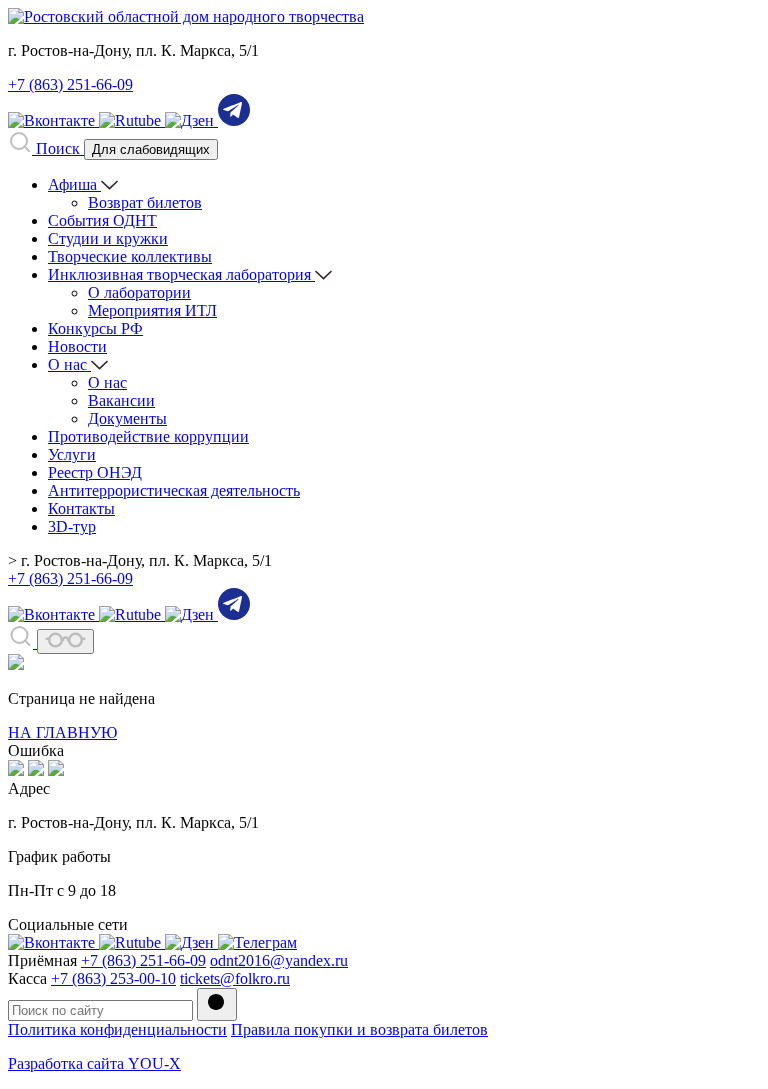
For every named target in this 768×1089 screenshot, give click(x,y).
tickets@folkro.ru (235, 978)
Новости (77, 346)
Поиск (58, 148)
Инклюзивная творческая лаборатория (181, 274)
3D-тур (72, 526)
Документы (127, 418)
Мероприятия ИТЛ (152, 310)
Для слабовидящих (151, 149)
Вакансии (121, 400)
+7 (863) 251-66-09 (70, 84)
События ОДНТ (102, 220)
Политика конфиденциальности (117, 1029)
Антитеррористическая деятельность (174, 490)
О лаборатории (139, 292)
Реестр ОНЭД (95, 472)
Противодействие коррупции (148, 436)
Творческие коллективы (130, 256)
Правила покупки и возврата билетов (359, 1029)
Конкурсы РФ (95, 328)
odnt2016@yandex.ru (279, 960)
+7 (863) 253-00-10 (113, 978)
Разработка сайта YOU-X (94, 1063)
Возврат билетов (145, 202)
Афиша (74, 184)
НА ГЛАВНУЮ (62, 732)
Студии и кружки (108, 238)
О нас (69, 364)
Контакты (81, 508)
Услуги (72, 454)
